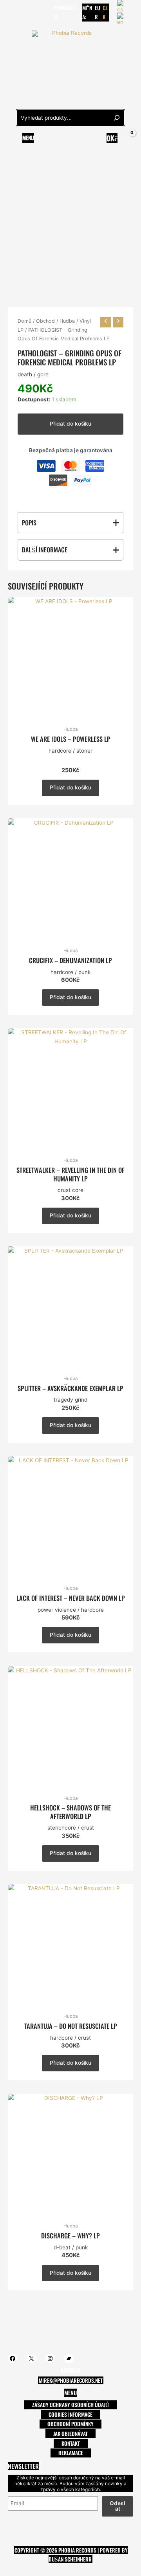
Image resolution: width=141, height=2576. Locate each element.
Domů (24, 321)
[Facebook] (11, 12)
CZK (105, 12)
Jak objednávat (70, 2434)
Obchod (45, 321)
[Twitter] (23, 12)
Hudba (67, 321)
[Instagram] (35, 12)
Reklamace (71, 2453)
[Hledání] (117, 118)
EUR (98, 12)
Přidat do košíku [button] (70, 787)
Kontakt (71, 2443)
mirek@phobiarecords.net (71, 2380)
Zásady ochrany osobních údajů (71, 2405)
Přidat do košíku (70, 424)
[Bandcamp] (47, 12)
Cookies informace (70, 2414)
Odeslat (117, 2506)
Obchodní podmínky (70, 2424)
